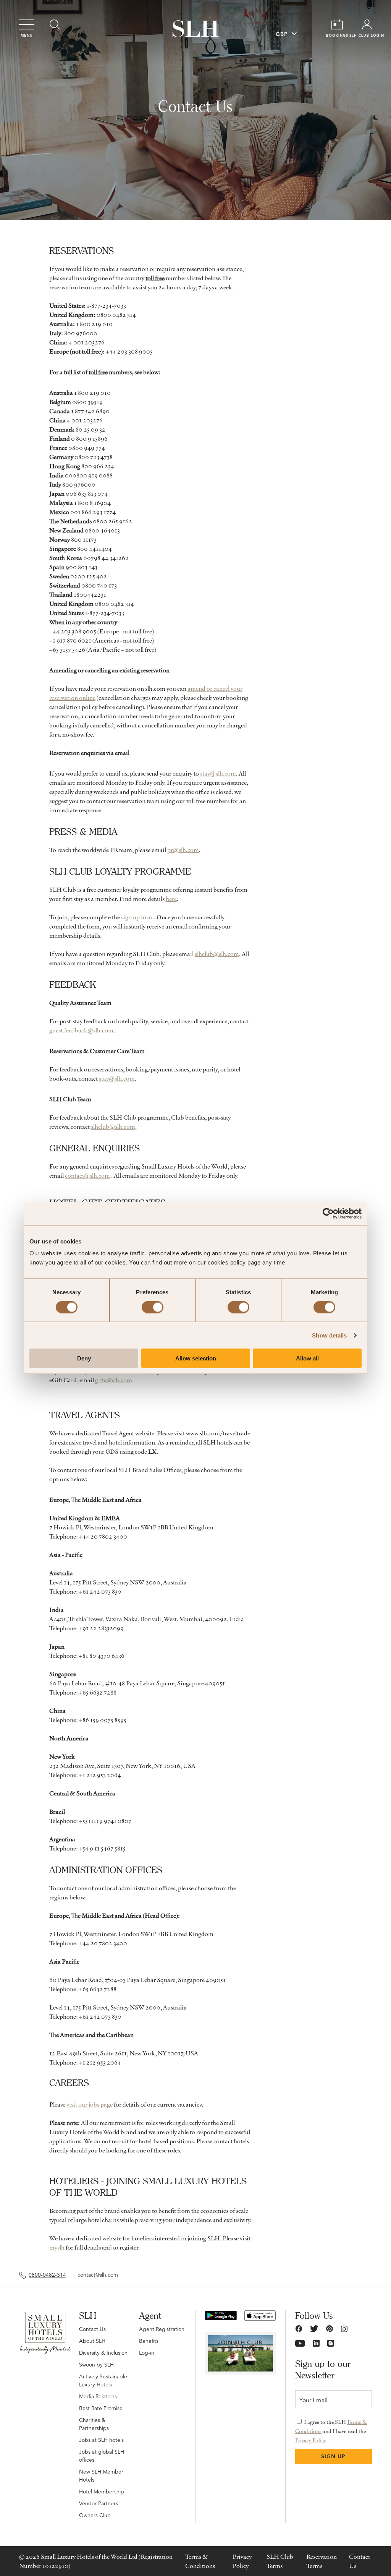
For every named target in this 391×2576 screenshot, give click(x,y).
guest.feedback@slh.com (81, 1030)
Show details (329, 1335)
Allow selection (196, 1358)
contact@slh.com (87, 1175)
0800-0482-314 (47, 2275)
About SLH (92, 2341)
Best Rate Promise (101, 2408)
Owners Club (95, 2515)
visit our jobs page (90, 2104)
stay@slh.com (218, 773)
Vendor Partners (99, 2503)
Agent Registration (162, 2329)
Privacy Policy (311, 2440)
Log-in (147, 2353)
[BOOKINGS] (337, 24)
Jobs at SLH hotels (101, 2440)
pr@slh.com (183, 850)
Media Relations (98, 2396)
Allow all (307, 1358)
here (171, 899)
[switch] (153, 1307)
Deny (84, 1358)
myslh (57, 2247)
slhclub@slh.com (217, 954)
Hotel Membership (102, 2492)
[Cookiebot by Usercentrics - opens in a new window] (328, 1213)
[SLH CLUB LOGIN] (367, 24)
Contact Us (92, 2329)
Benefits (149, 2341)
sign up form (137, 917)
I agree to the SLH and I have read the (331, 2431)
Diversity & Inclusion (103, 2353)
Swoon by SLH (96, 2365)
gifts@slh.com (114, 1380)
